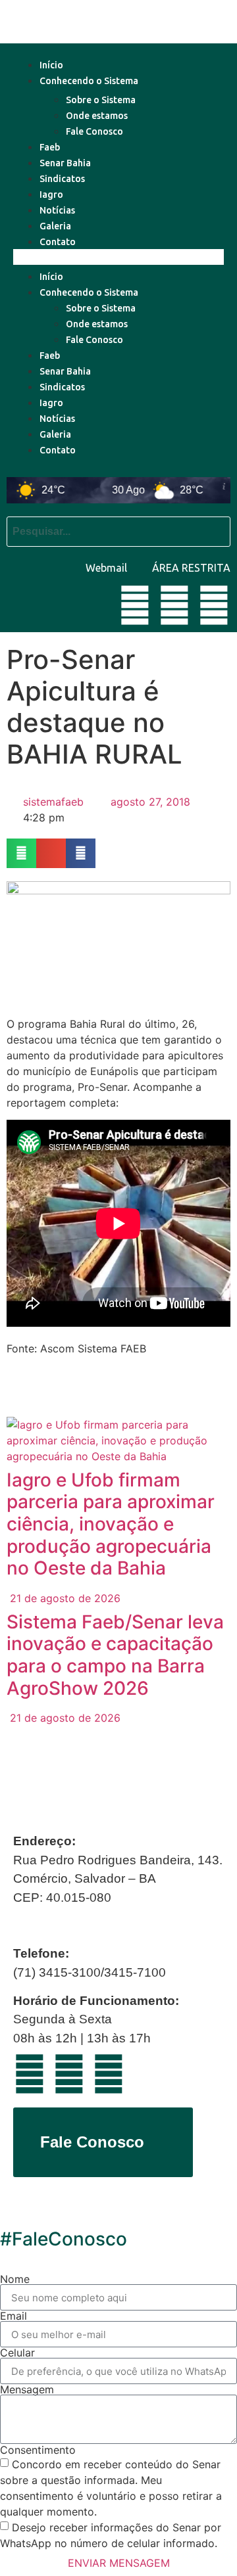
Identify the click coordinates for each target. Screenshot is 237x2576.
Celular (17, 2353)
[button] (118, 257)
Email (13, 2316)
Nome (15, 2279)
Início (51, 65)
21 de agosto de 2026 (64, 1598)
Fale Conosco (94, 131)
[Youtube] (135, 605)
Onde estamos (97, 116)
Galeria (55, 226)
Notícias (57, 210)
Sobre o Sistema (101, 100)
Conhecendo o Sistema (89, 81)
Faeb (50, 147)
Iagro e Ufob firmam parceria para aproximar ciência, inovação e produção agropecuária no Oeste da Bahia (111, 1524)
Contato (58, 242)
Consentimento (38, 2450)
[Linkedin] (174, 605)
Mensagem (27, 2389)
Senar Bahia (65, 163)
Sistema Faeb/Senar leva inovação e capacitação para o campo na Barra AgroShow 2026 (115, 1655)
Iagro (51, 195)
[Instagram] (214, 605)
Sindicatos (62, 179)
